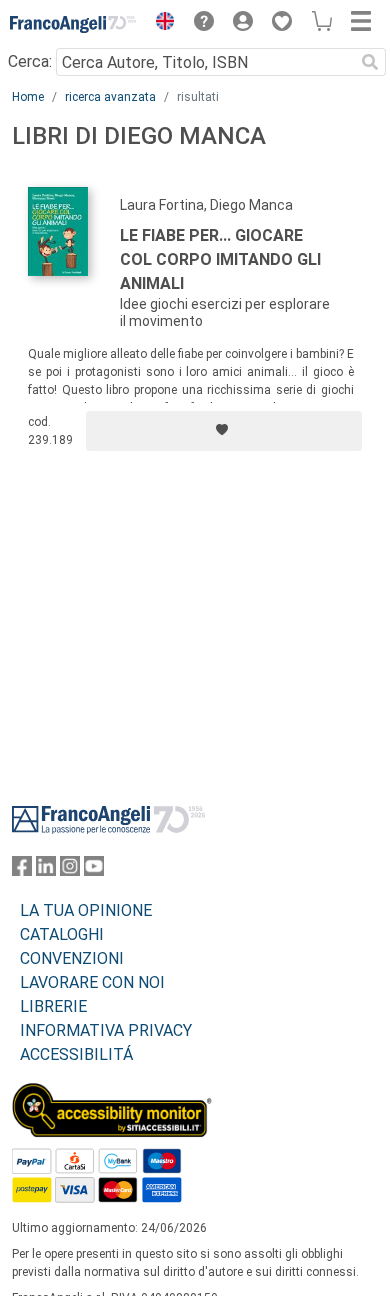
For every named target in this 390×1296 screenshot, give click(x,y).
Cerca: (30, 61)
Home (28, 97)
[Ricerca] (370, 62)
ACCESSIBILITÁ (76, 1054)
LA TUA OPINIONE (86, 910)
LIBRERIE (53, 1006)
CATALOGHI (62, 934)
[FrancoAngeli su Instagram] (70, 870)
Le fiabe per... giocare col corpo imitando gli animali (220, 259)
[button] (160, 24)
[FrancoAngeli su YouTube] (94, 870)
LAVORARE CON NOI (92, 982)
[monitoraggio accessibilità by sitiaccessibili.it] (112, 1094)
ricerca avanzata (110, 97)
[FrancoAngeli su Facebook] (22, 870)
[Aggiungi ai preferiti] (224, 431)
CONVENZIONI (72, 958)
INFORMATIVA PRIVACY (106, 1030)
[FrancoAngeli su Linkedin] (46, 870)
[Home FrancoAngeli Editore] (73, 24)
